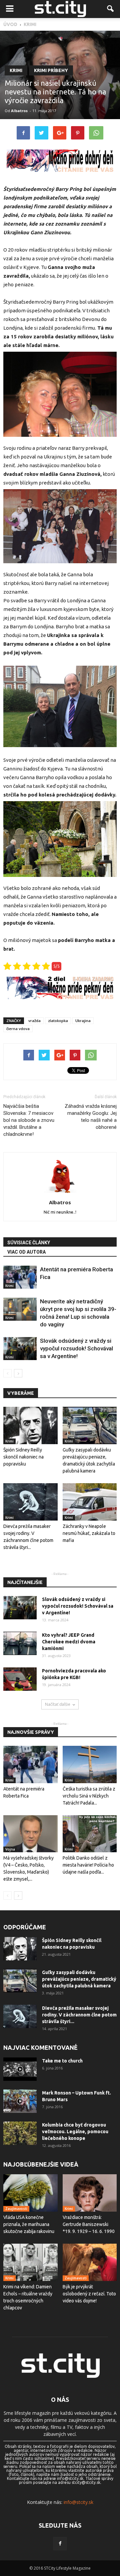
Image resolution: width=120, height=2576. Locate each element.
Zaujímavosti (16, 2209)
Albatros (19, 111)
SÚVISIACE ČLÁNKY (29, 1243)
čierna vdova (18, 1029)
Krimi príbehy (51, 70)
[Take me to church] (20, 2069)
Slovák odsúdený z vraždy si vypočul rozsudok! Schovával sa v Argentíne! (76, 1348)
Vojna (10, 1849)
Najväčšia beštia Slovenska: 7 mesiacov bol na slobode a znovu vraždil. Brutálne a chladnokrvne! (29, 1120)
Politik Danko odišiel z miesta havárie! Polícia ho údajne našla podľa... (88, 1865)
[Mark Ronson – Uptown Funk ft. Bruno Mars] (20, 2101)
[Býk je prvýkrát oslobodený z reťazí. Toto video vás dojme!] (90, 2262)
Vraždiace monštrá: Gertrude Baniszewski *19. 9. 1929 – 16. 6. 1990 (89, 2224)
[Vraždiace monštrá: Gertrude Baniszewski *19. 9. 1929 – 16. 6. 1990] (90, 2193)
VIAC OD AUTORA (26, 1252)
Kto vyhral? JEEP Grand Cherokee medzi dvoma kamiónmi (69, 1642)
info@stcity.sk (78, 2502)
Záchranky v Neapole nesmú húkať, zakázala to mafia (89, 1533)
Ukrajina (83, 1021)
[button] (111, 9)
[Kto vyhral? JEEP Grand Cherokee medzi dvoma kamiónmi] (20, 1643)
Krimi (16, 70)
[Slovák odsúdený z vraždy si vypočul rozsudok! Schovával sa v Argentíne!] (20, 1349)
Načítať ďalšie (58, 1704)
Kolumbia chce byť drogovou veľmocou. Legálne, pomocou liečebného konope (75, 2132)
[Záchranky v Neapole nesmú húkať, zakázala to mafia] (90, 1502)
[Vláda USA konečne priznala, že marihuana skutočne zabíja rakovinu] (30, 2193)
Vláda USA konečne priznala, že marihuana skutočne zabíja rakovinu (29, 2224)
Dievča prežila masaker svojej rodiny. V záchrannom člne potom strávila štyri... (79, 2015)
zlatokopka (58, 1021)
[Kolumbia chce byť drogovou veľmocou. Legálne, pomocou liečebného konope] (20, 2133)
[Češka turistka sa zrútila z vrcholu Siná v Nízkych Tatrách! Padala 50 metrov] (90, 1764)
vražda (34, 1021)
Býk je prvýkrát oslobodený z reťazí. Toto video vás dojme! (89, 2294)
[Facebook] (60, 2544)
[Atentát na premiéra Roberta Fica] (20, 1277)
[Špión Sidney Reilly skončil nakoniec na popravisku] (30, 1425)
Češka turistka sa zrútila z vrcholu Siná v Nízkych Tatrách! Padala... (89, 1796)
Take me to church (62, 2061)
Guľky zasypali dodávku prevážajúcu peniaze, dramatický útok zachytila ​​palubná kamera (79, 1979)
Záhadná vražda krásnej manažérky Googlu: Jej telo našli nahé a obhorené (91, 1117)
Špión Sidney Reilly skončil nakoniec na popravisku (23, 1457)
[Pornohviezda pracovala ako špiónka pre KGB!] (20, 1679)
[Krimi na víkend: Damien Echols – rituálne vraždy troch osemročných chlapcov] (30, 2262)
